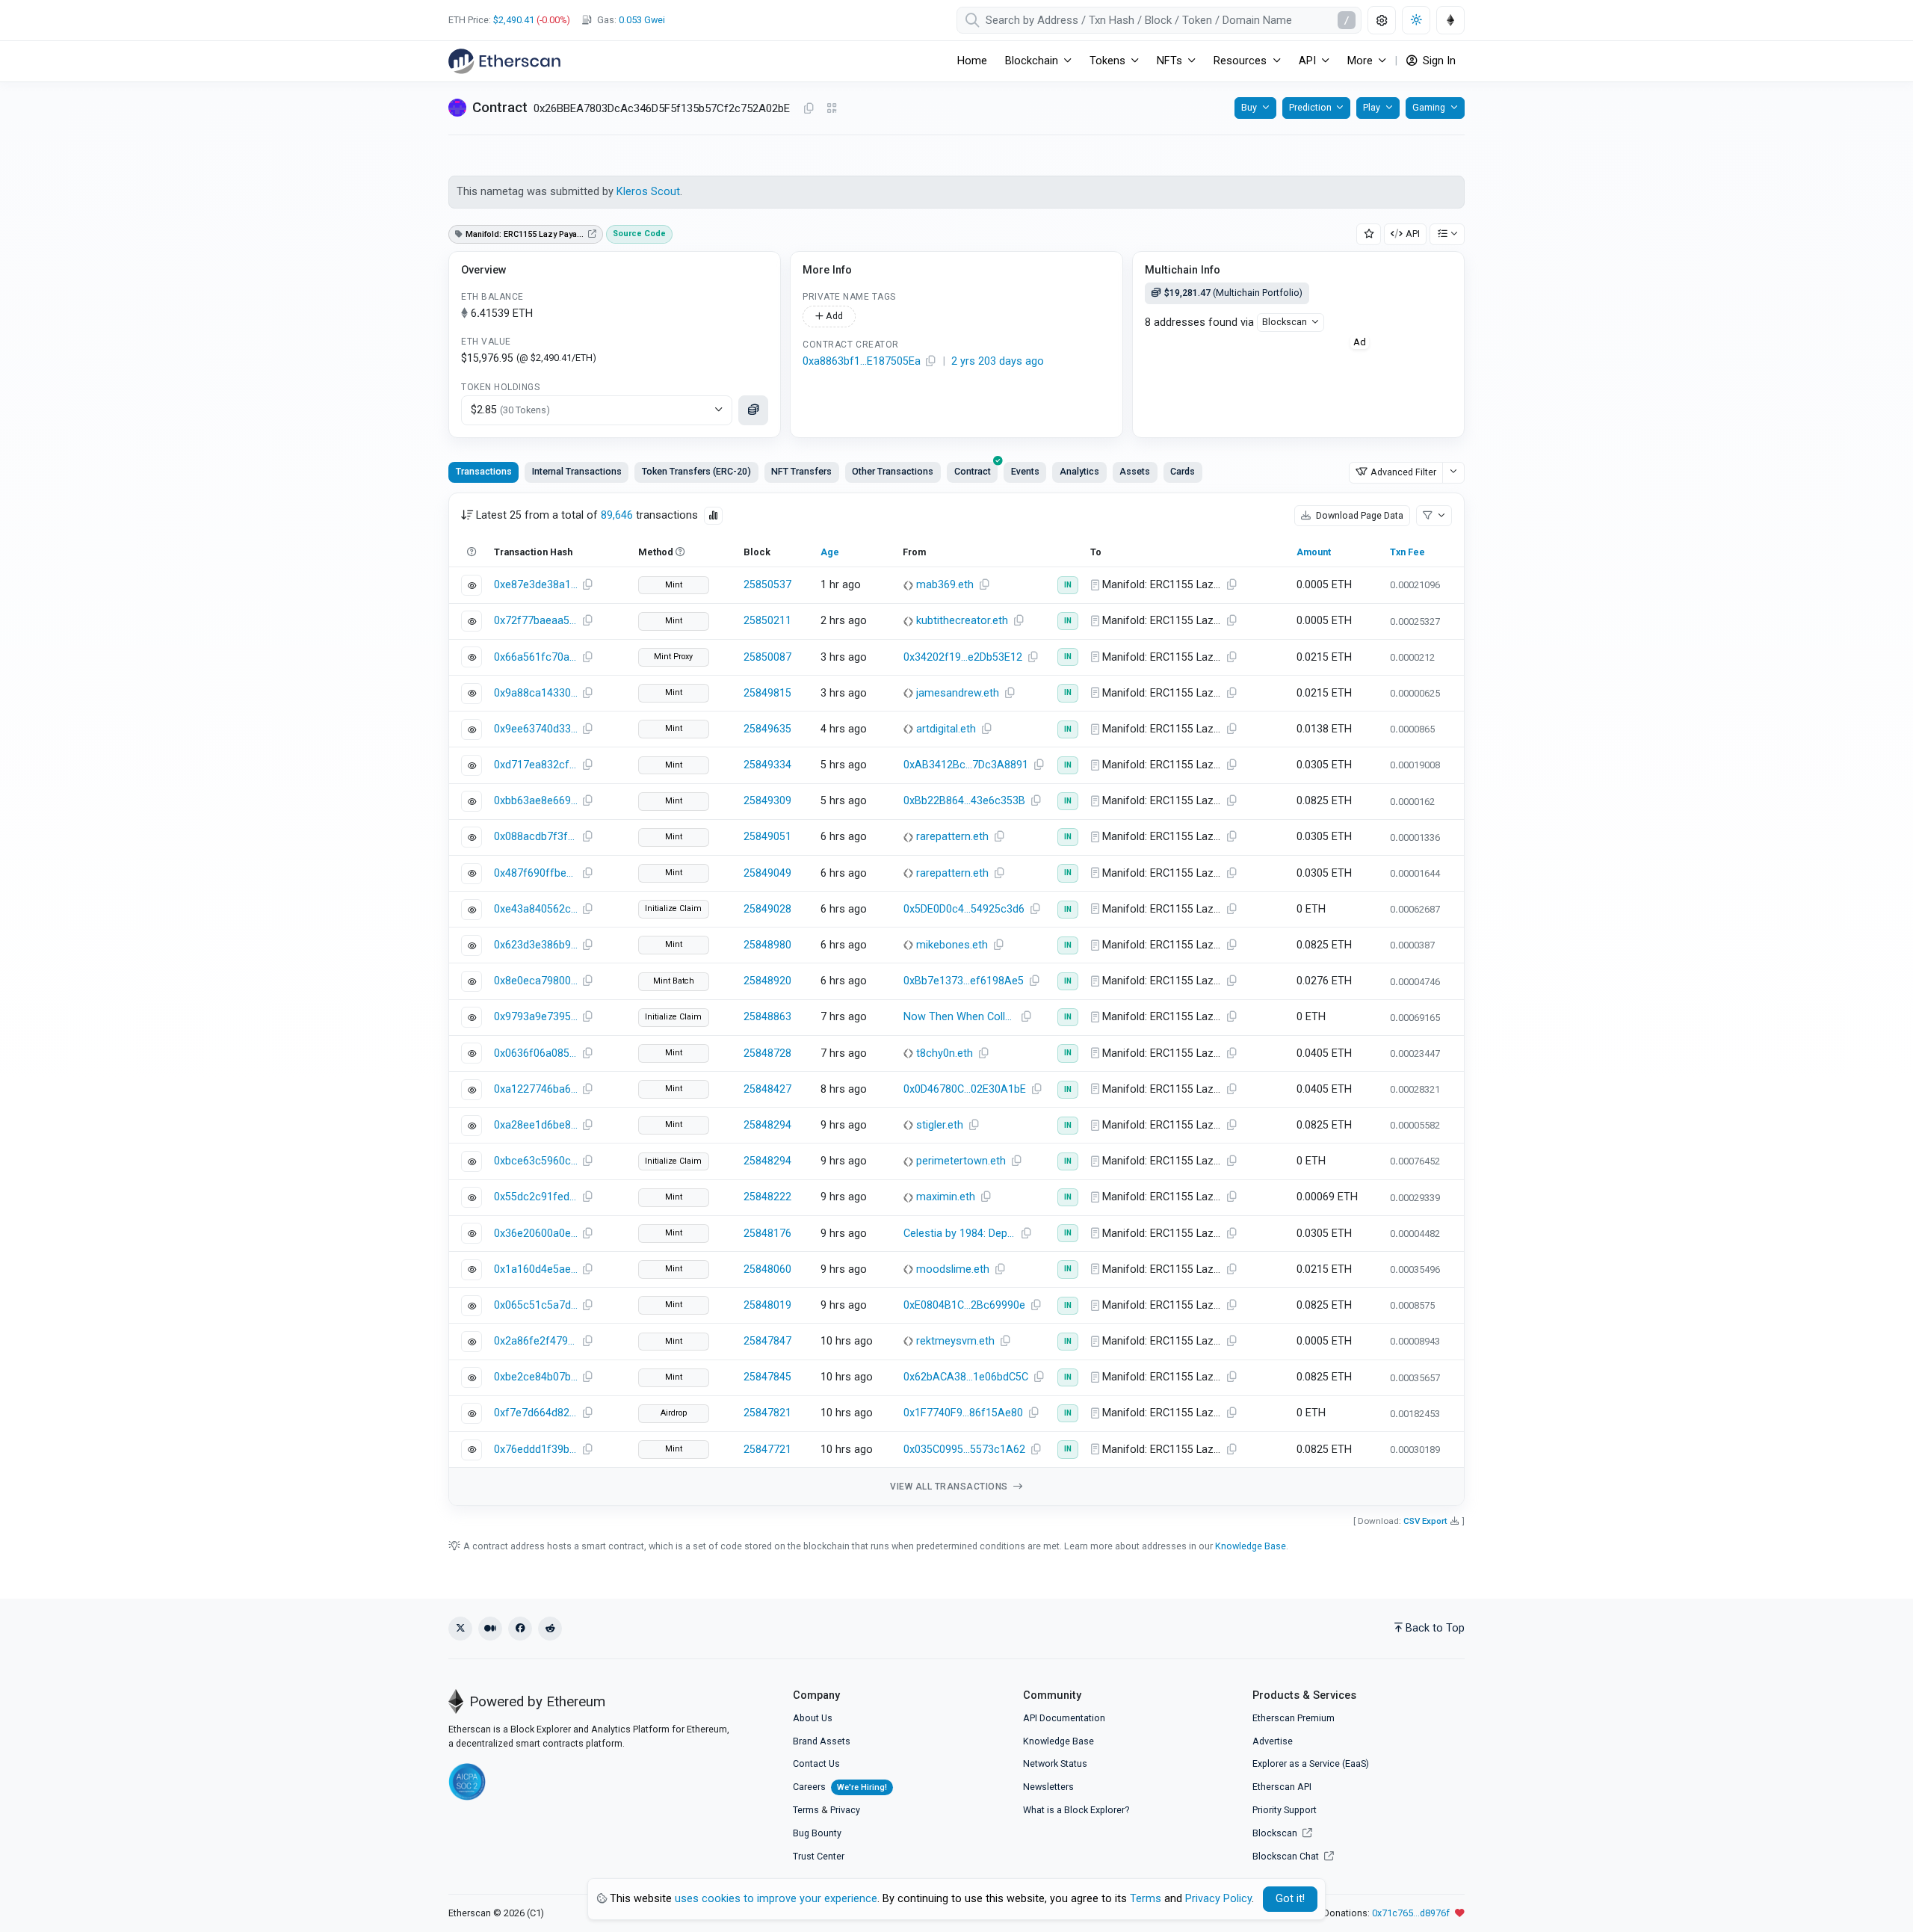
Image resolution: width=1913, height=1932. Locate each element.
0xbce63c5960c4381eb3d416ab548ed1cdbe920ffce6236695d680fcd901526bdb (536, 1161)
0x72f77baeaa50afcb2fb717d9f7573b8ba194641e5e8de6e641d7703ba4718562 (536, 621)
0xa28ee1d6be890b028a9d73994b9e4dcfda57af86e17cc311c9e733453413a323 (536, 1125)
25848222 (767, 1197)
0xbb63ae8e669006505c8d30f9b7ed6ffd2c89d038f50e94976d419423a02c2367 (536, 801)
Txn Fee (1407, 552)
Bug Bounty (817, 1833)
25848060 (767, 1269)
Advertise (1273, 1741)
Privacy (845, 1810)
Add (833, 316)
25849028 (767, 909)
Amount (1314, 552)
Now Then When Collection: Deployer (961, 1017)
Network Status (1055, 1763)
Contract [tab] (973, 471)
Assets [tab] (1135, 471)
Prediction (1310, 107)
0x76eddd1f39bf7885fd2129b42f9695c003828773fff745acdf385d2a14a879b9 (536, 1450)
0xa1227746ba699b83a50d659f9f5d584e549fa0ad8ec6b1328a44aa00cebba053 (536, 1089)
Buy (1249, 107)
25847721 (767, 1450)
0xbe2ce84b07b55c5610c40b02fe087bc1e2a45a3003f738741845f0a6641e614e (536, 1377)
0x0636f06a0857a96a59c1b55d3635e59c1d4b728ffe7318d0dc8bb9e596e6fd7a (536, 1053)
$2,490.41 (514, 20)
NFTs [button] (1169, 61)
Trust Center (819, 1856)
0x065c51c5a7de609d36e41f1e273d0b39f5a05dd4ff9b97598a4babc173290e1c (536, 1305)
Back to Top (1435, 1628)
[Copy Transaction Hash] (587, 585)
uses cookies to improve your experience (776, 1899)
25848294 (767, 1125)
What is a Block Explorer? (1076, 1810)
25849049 (767, 873)
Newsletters (1048, 1787)
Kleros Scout (648, 192)
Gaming (1429, 107)
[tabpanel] (956, 1000)
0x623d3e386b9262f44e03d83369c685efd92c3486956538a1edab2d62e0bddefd (536, 945)
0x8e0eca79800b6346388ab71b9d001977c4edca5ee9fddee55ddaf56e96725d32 (536, 981)
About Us (813, 1718)
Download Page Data (1359, 515)
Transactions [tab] (484, 471)
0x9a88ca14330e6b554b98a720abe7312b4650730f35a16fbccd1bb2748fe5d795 (536, 693)
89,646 (617, 515)
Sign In (1438, 61)
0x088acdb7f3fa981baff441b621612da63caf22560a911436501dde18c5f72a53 (536, 837)
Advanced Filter (1403, 472)
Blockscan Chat (1287, 1856)
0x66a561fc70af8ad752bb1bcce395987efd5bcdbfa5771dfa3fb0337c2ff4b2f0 (536, 657)
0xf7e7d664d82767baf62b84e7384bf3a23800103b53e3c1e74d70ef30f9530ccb (536, 1413)
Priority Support (1285, 1810)
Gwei (642, 20)
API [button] (1307, 61)
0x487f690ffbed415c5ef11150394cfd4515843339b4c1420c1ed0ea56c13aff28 (536, 873)
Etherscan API (1282, 1787)
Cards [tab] (1183, 471)
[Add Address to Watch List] (1369, 234)
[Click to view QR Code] (832, 109)
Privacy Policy (1218, 1899)
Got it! (1290, 1899)
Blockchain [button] (1032, 61)
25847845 (767, 1377)
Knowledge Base (1251, 1546)
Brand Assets (822, 1741)
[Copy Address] (809, 109)
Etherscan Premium (1294, 1718)
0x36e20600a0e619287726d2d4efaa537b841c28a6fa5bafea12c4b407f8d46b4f (536, 1234)
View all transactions (950, 1487)
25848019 (767, 1305)
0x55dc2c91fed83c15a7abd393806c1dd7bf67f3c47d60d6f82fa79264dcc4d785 (536, 1197)
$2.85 (510, 410)
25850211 (767, 621)
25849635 (767, 729)
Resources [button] (1240, 61)
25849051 (767, 837)
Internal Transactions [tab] (577, 471)
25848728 (767, 1053)
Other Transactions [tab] (893, 471)
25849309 (767, 801)
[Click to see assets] (753, 410)
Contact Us (816, 1763)
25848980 (767, 945)
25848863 (767, 1017)
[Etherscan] (504, 61)
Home (972, 61)
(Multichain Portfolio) (1233, 293)
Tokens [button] (1107, 61)
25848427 (767, 1089)
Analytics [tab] (1079, 471)
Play (1372, 107)
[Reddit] (550, 1629)
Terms (806, 1810)
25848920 (767, 981)
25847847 (767, 1341)
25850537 (767, 585)
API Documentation (1064, 1718)
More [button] (1360, 61)
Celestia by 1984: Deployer (961, 1234)
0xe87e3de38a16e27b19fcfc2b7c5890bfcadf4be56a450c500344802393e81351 (536, 585)
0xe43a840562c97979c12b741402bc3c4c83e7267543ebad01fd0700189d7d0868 (536, 909)
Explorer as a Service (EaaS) (1311, 1763)
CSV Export (1425, 1521)
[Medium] (490, 1629)
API (1413, 234)
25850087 (767, 657)
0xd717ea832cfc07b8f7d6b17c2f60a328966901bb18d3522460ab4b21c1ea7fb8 (536, 765)
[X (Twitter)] (460, 1629)
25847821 (767, 1413)
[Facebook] (520, 1629)
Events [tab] (1025, 471)
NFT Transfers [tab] (801, 471)
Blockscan (1285, 322)
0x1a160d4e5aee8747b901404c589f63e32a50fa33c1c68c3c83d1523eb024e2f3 (536, 1269)
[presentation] (972, 472)
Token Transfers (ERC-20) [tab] (696, 471)
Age (830, 552)
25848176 (767, 1234)
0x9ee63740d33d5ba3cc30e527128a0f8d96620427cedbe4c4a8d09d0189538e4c (536, 729)
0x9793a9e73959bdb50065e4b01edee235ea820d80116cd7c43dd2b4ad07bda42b (536, 1017)
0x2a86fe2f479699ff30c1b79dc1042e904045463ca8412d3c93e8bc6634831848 (536, 1341)
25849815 (767, 693)
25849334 (767, 765)
